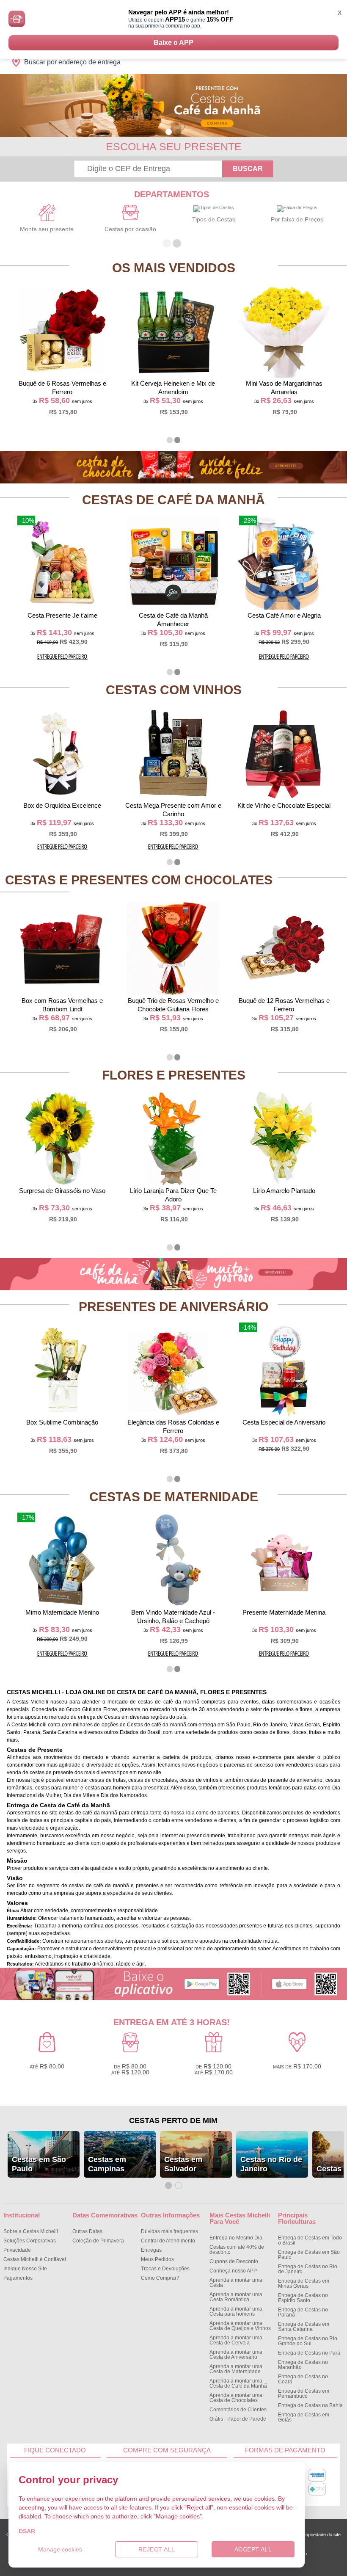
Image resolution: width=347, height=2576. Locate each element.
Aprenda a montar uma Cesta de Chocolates (236, 2398)
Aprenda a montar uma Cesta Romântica (236, 2297)
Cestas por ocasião (130, 229)
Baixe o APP (173, 43)
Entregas (151, 2250)
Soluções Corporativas (30, 2241)
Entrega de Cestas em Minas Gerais (304, 2283)
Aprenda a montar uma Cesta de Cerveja (236, 2340)
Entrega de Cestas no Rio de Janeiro (308, 2269)
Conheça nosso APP (233, 2271)
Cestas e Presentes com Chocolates (139, 880)
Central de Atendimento (168, 2241)
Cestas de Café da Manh (173, 500)
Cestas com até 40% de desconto (237, 2250)
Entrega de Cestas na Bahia (310, 2405)
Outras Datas (87, 2231)
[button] (169, 132)
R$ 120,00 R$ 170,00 (214, 2069)
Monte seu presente (47, 229)
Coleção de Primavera (98, 2241)
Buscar (248, 169)
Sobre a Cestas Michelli (31, 2231)
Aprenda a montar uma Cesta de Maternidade (236, 2369)
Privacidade (17, 2250)
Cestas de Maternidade (174, 1497)
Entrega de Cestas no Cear (303, 2379)
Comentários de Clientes (238, 2410)
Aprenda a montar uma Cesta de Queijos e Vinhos (240, 2326)
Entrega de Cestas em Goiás (304, 2417)
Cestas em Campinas (107, 2164)
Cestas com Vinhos (174, 690)
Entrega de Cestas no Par (309, 2353)
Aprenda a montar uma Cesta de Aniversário (236, 2355)
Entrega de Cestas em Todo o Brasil (310, 2240)
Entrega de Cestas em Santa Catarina (304, 2327)
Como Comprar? (160, 2278)
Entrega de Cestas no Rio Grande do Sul (308, 2341)
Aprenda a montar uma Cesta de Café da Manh (238, 2383)
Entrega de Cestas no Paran (303, 2312)
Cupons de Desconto (234, 2261)
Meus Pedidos (157, 2259)
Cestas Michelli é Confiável (35, 2259)
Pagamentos (18, 2278)
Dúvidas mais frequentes (169, 2231)
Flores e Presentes (174, 1075)
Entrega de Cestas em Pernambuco (304, 2394)
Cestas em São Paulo (39, 2164)
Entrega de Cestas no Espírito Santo (303, 2298)
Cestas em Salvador (183, 2164)
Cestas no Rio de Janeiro (271, 2164)
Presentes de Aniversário (173, 1307)
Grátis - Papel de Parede (238, 2419)
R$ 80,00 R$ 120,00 (130, 2069)
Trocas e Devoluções (165, 2269)
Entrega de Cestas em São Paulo (309, 2255)
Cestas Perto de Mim (173, 2120)
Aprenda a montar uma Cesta (236, 2283)
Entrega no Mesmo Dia (236, 2238)
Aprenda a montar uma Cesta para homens (236, 2311)
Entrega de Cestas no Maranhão (303, 2365)
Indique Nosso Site (25, 2269)
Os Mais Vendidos (174, 268)
